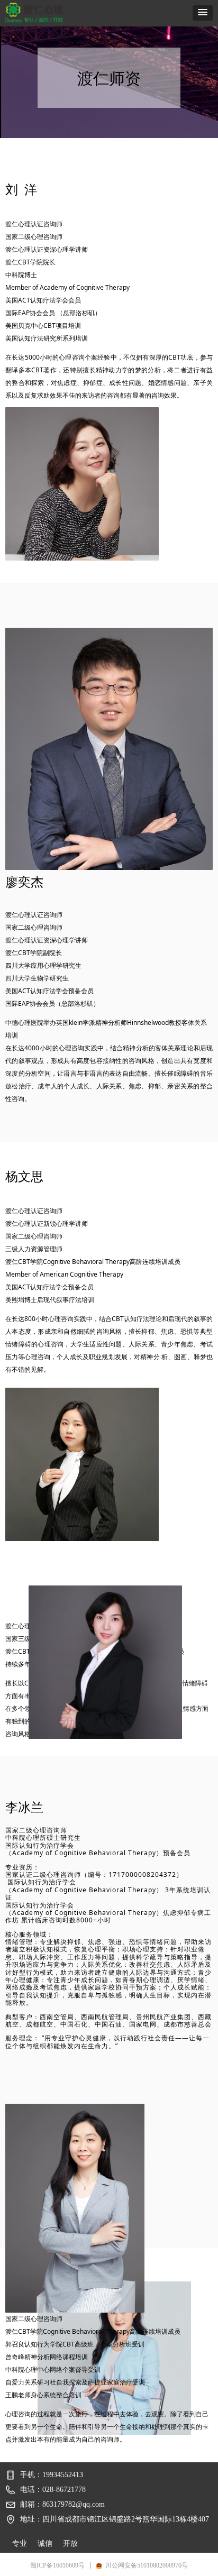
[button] (203, 13)
